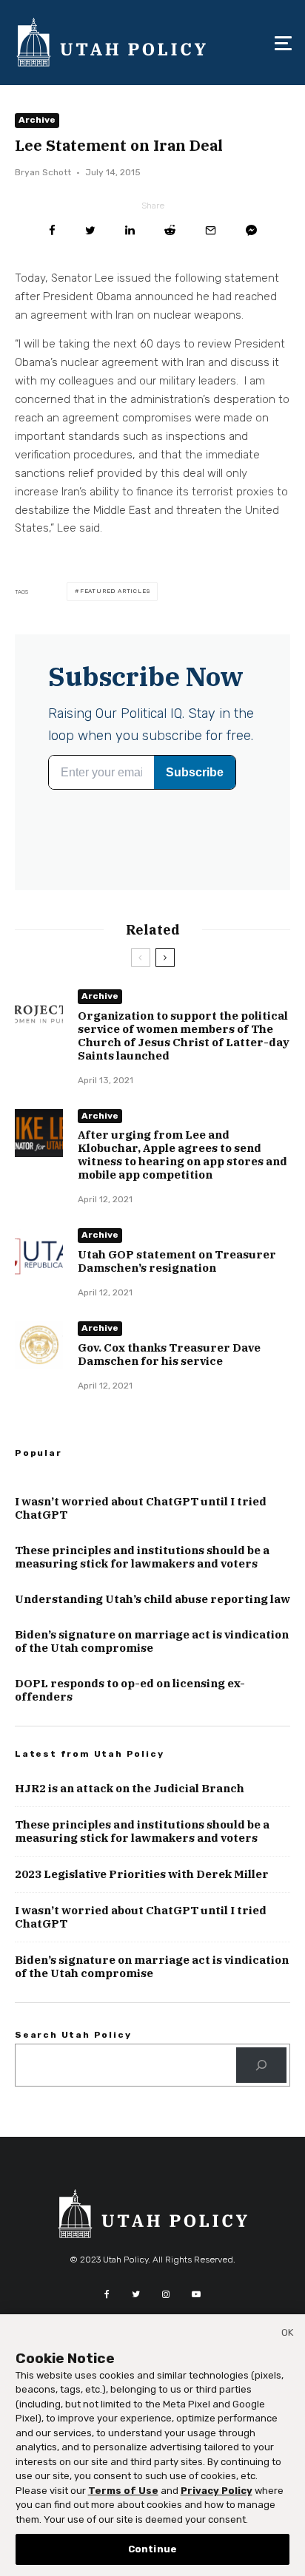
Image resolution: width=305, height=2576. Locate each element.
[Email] (211, 230)
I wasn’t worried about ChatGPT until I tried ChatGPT (141, 1508)
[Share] (52, 230)
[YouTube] (196, 2294)
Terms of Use (123, 2491)
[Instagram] (166, 2294)
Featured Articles (115, 591)
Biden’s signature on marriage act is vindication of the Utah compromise (152, 1641)
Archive (37, 120)
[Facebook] (107, 2294)
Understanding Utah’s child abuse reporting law (152, 1599)
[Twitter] (136, 2294)
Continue (152, 2549)
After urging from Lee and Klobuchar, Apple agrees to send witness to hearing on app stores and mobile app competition (182, 1155)
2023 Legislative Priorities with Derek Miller (142, 1874)
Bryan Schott (43, 172)
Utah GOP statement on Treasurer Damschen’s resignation (177, 1261)
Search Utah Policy (73, 2035)
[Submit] (170, 230)
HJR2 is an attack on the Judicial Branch (130, 1789)
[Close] (287, 2335)
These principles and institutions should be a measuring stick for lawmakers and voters (142, 1557)
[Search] (261, 2065)
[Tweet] (90, 230)
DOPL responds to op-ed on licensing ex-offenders (130, 1690)
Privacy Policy (217, 2491)
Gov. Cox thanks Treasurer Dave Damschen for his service (169, 1355)
